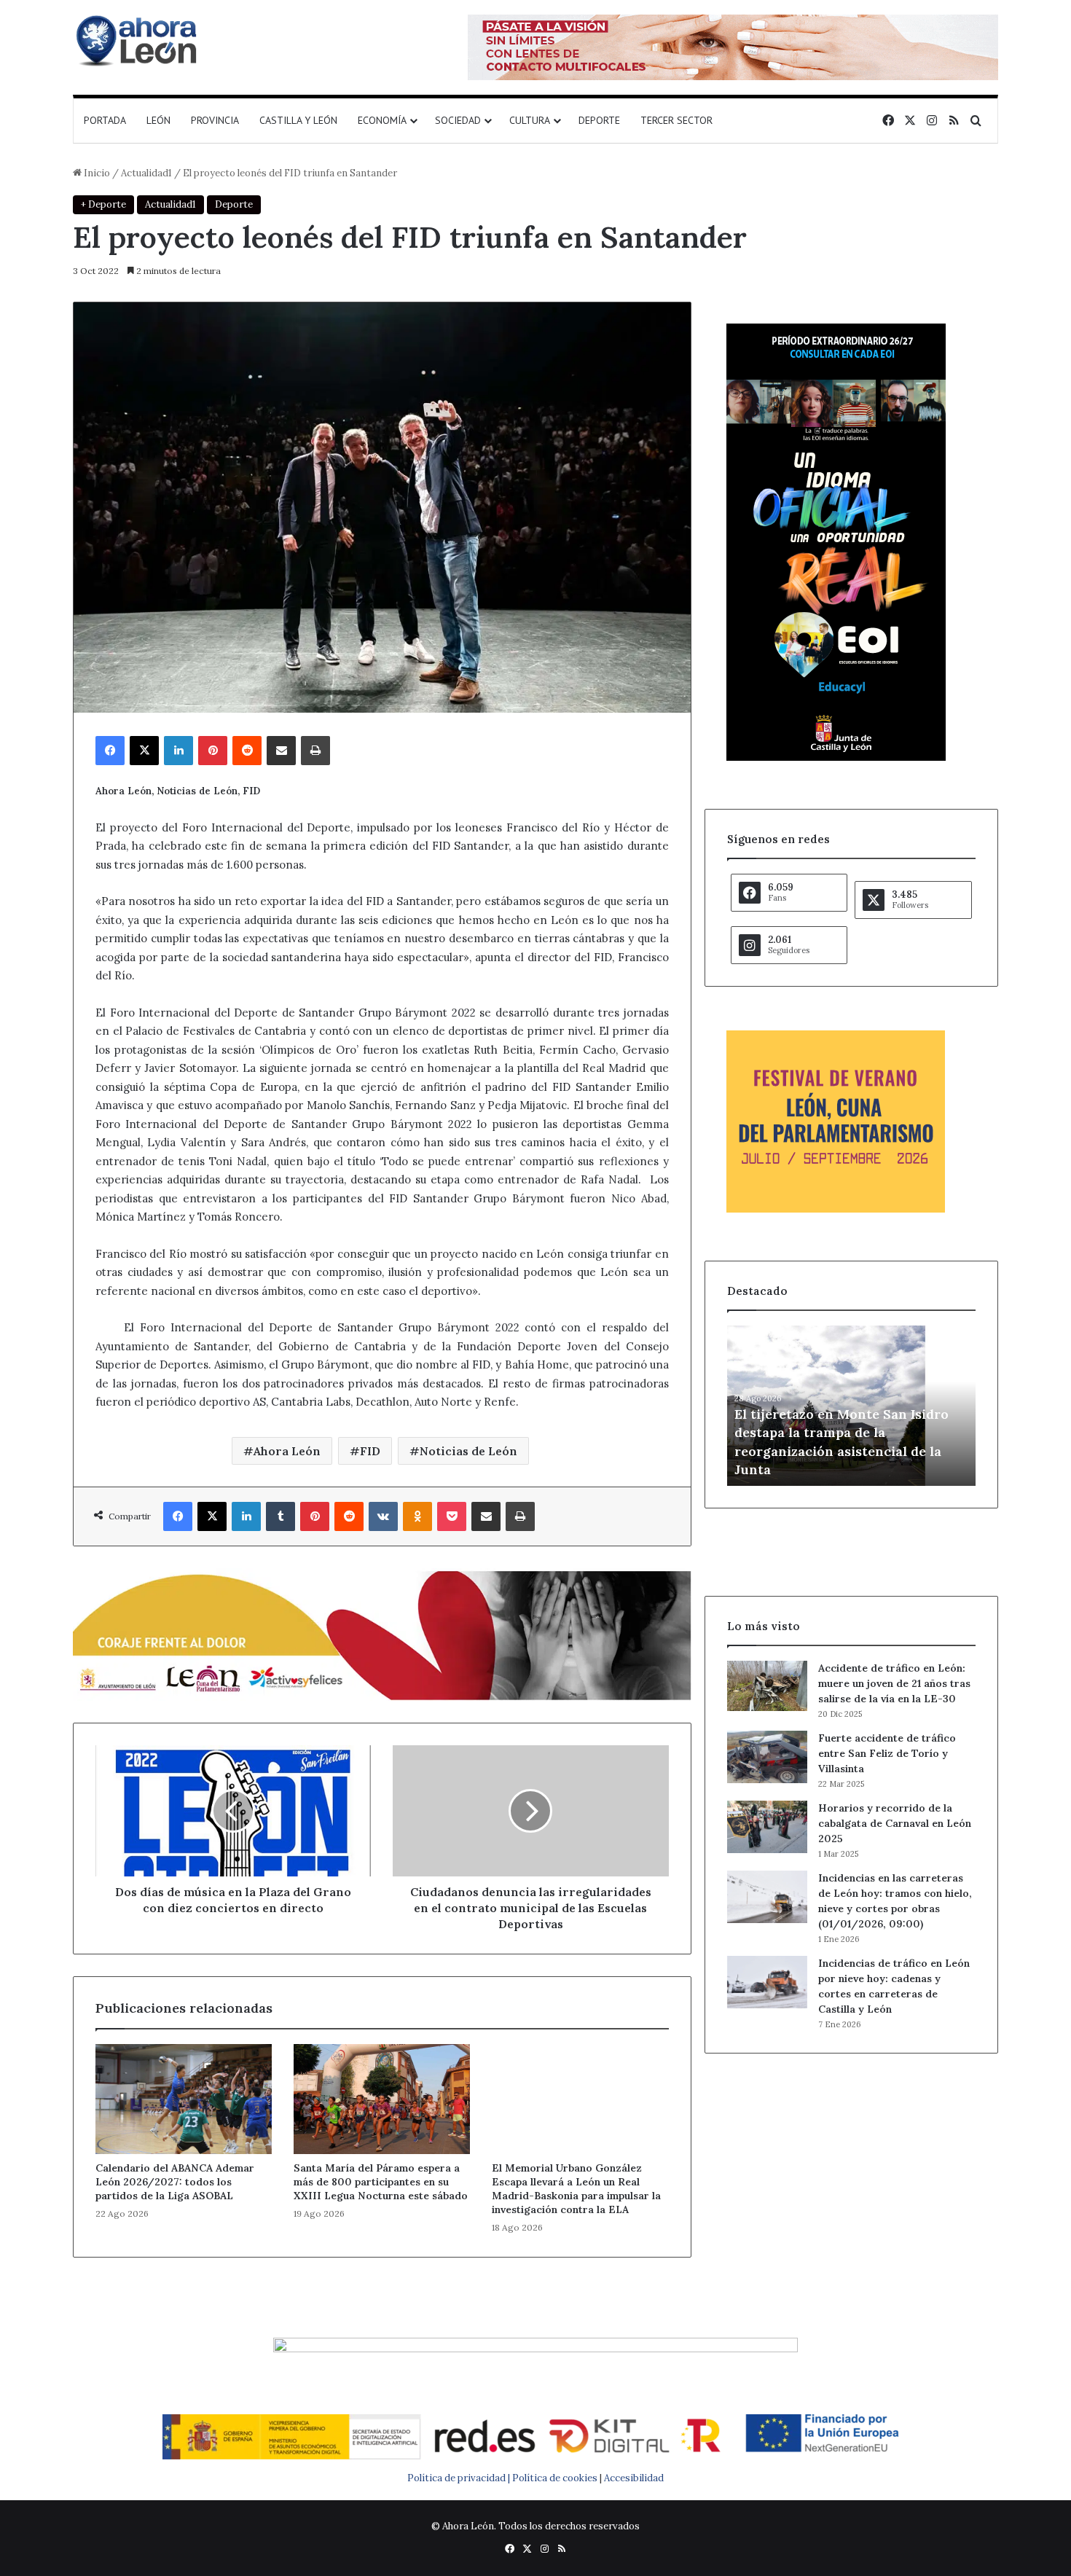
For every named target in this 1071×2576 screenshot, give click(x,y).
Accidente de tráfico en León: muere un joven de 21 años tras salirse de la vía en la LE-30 (894, 1683)
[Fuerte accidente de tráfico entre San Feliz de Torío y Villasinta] (767, 1757)
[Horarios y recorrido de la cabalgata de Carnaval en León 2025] (767, 1827)
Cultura (530, 120)
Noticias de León (468, 1451)
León (158, 120)
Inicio (96, 173)
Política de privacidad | (460, 2478)
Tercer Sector (676, 120)
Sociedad (458, 120)
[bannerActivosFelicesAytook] (382, 1633)
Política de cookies (555, 2478)
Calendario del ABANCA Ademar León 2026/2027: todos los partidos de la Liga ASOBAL (175, 2182)
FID (370, 1451)
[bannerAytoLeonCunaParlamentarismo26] (836, 1209)
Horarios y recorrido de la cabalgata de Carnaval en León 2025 (895, 1823)
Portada (105, 120)
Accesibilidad (634, 2478)
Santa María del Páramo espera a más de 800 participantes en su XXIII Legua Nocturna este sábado (381, 2182)
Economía (382, 120)
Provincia (215, 120)
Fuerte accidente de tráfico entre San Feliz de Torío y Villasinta (887, 1753)
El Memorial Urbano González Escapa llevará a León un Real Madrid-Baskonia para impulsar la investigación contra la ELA (576, 2189)
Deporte (599, 120)
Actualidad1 (146, 173)
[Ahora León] (138, 40)
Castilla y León (298, 120)
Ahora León (287, 1451)
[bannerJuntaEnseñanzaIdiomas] (836, 757)
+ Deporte (103, 204)
